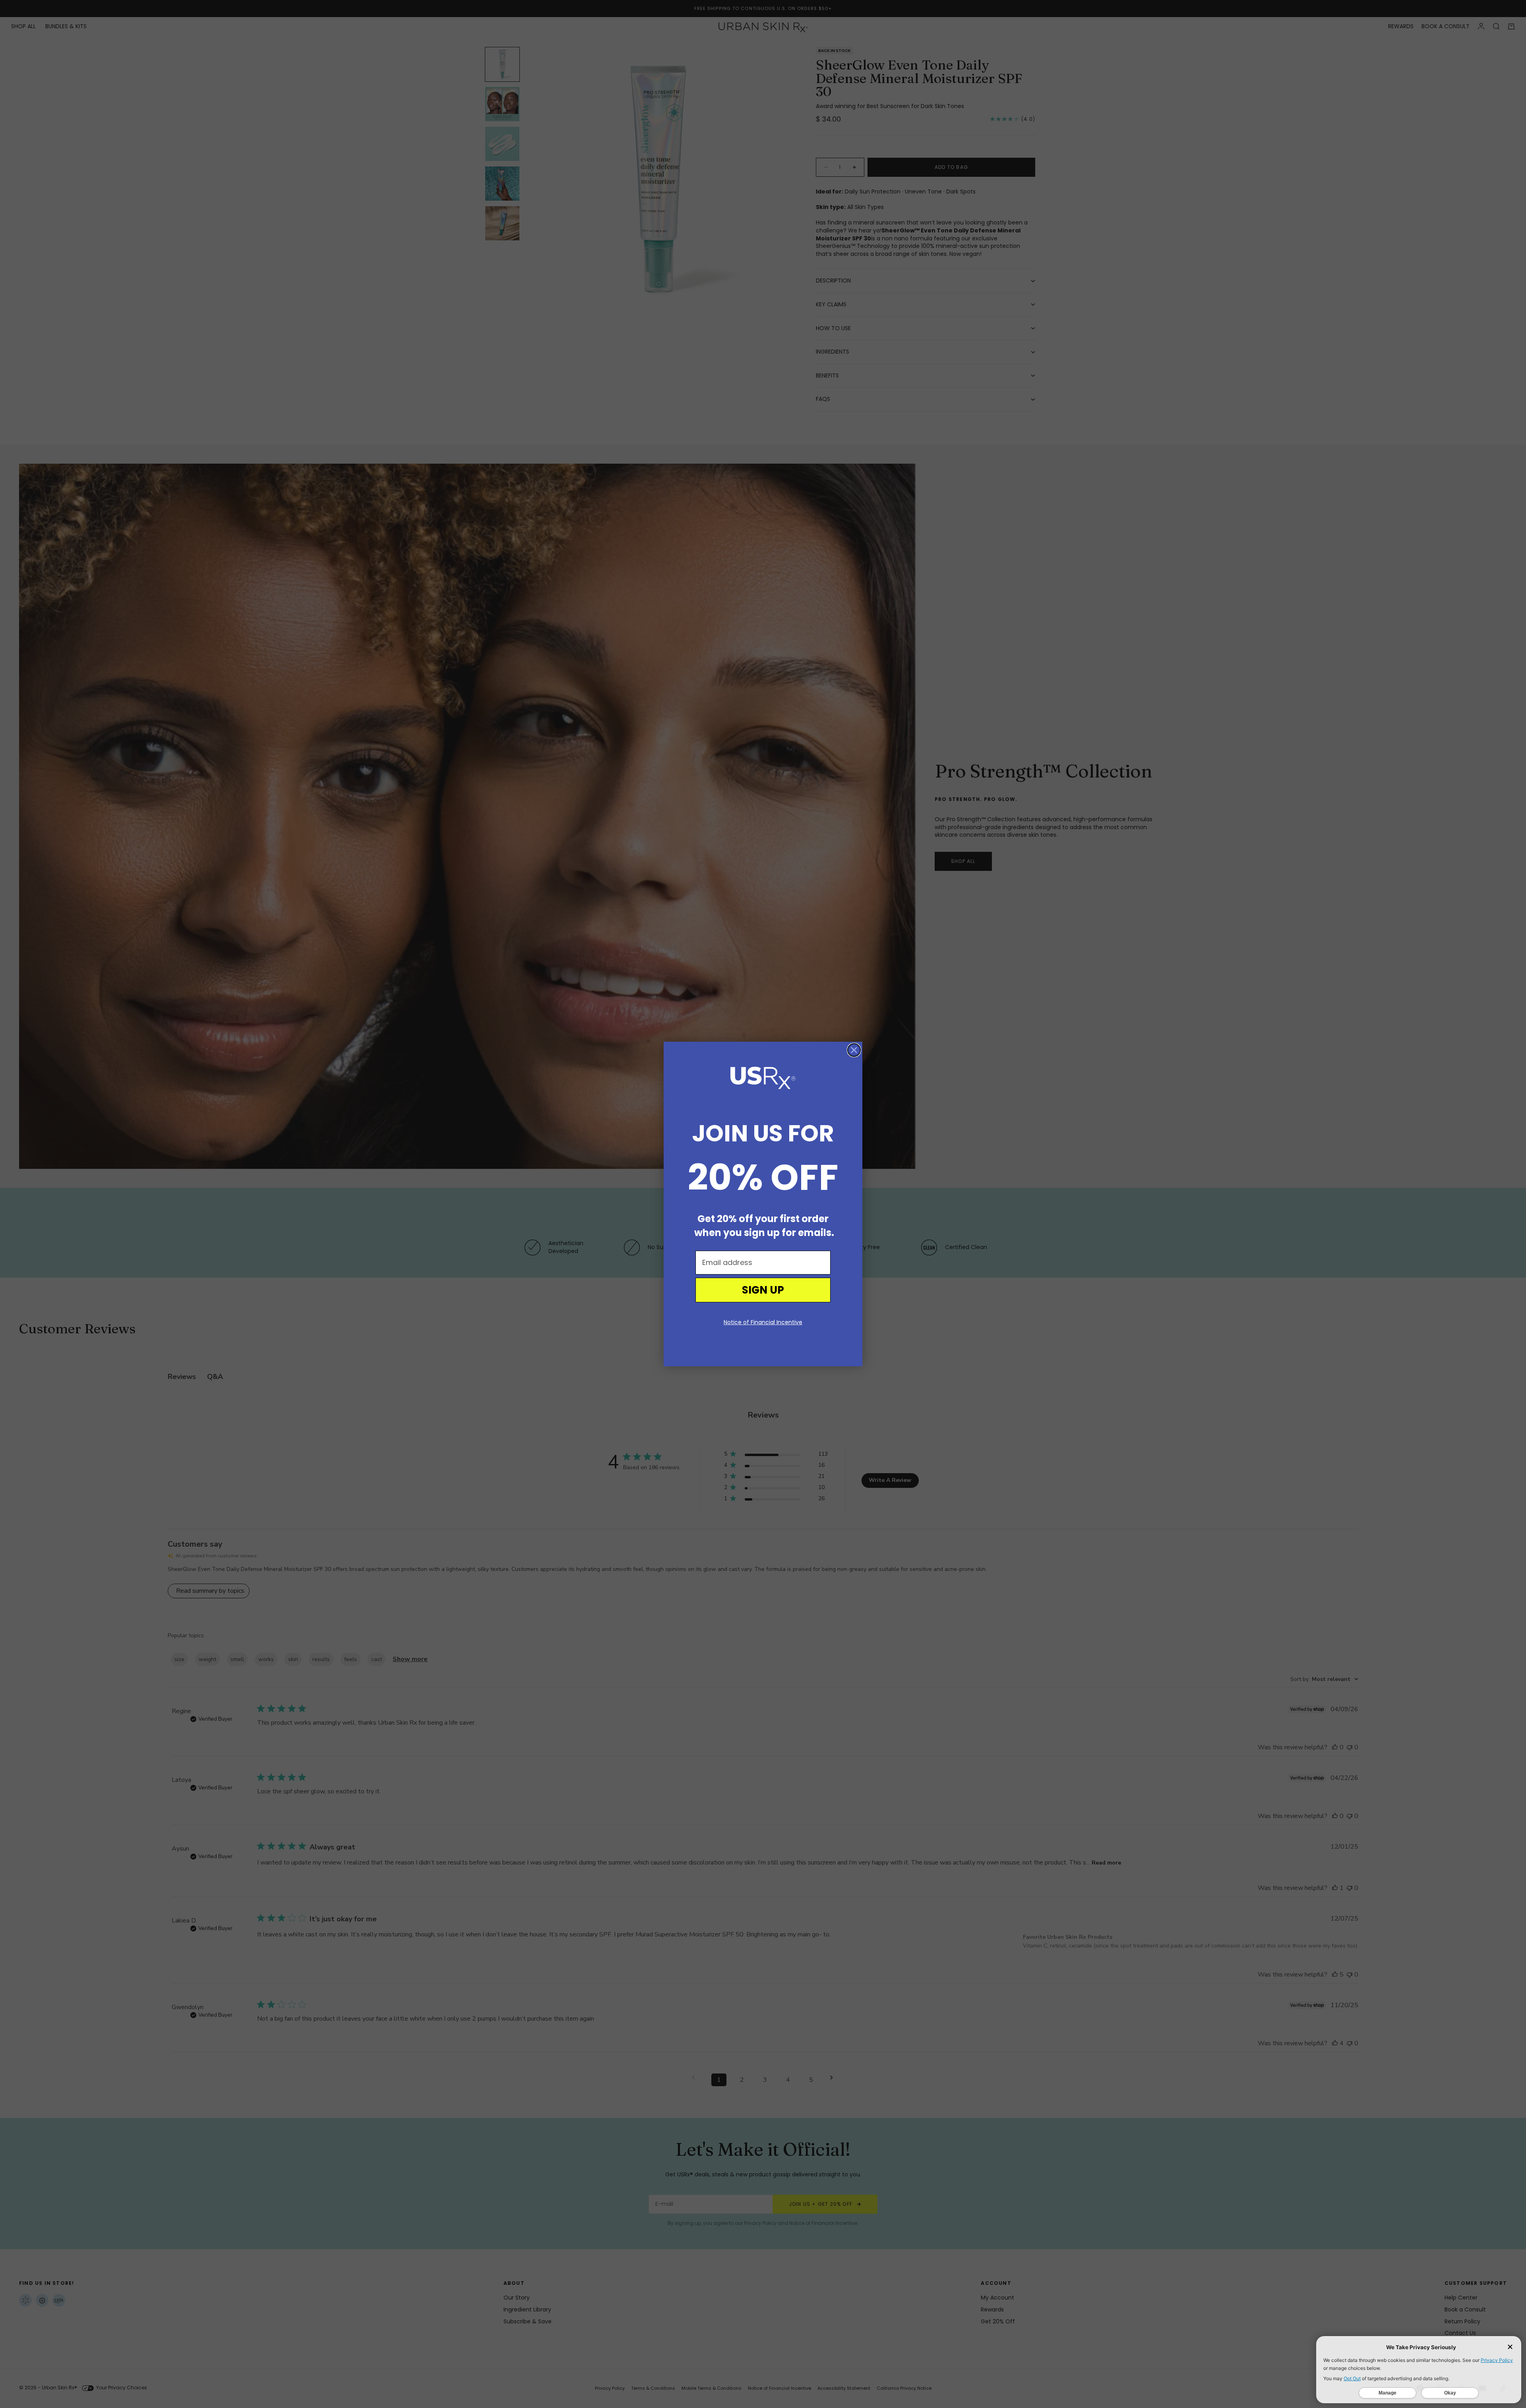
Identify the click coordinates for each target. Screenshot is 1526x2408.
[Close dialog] (854, 1050)
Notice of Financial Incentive (763, 1322)
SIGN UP (763, 1290)
